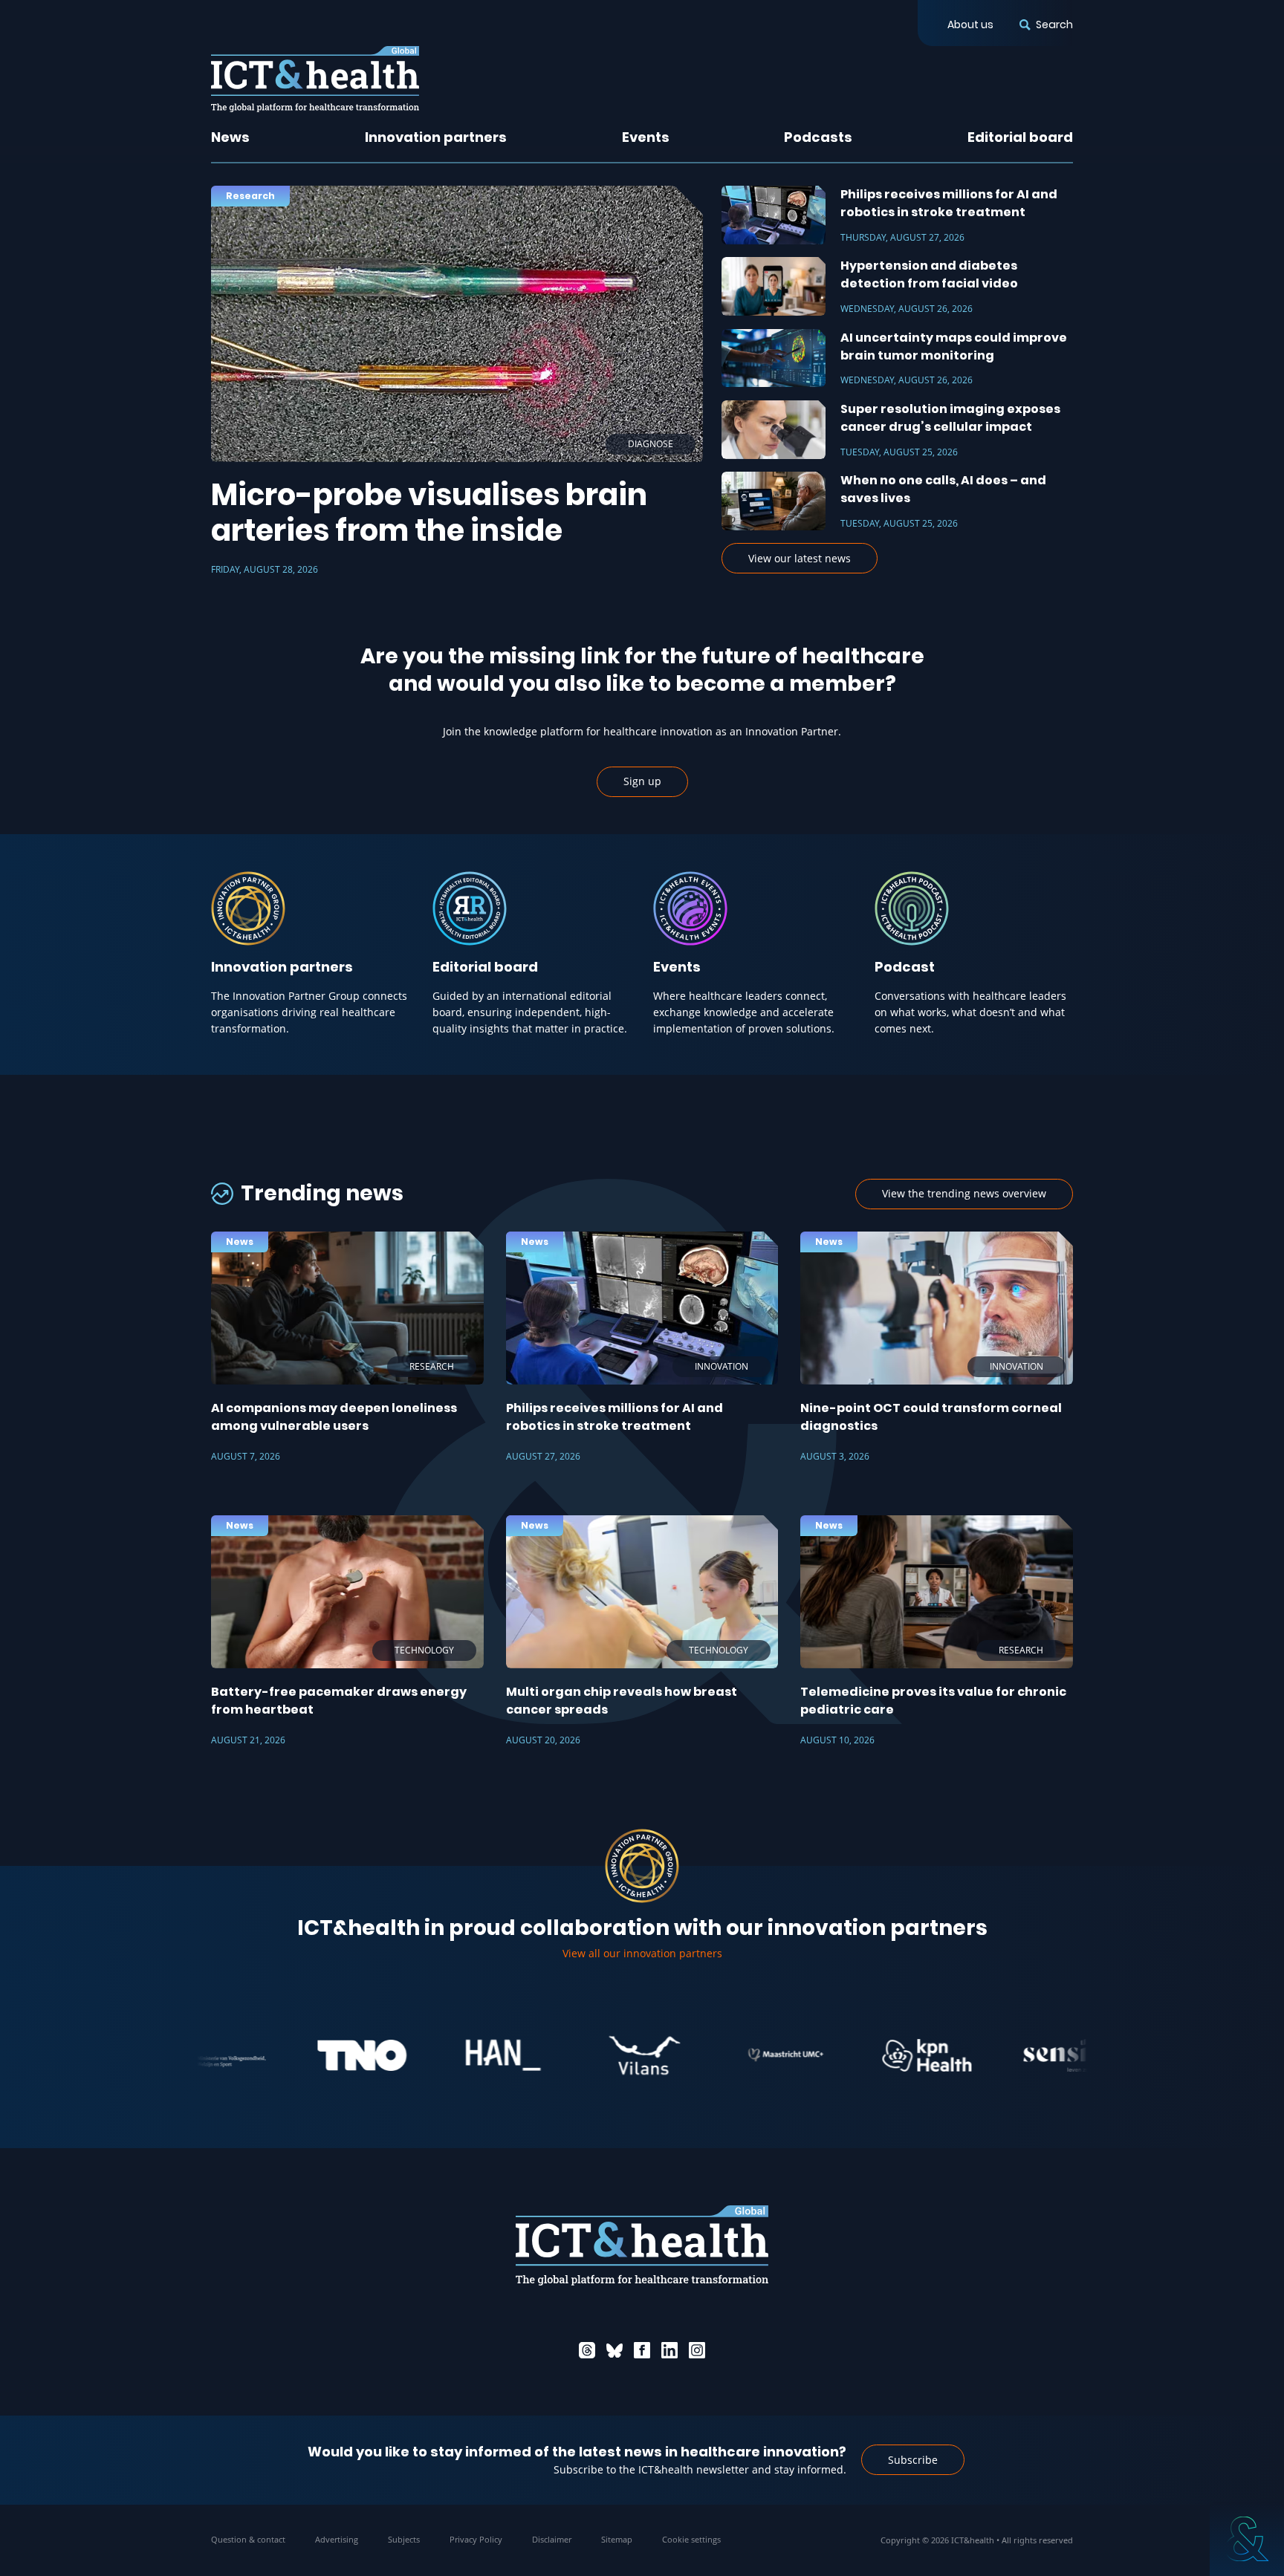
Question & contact (248, 2539)
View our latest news (800, 558)
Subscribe (913, 2460)
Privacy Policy (476, 2539)
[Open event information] (1247, 2539)
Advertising (337, 2539)
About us (970, 25)
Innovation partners (436, 137)
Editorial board (1020, 137)
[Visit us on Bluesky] (615, 2350)
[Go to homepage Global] (315, 79)
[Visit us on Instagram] (697, 2350)
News (230, 137)
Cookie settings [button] (691, 2539)
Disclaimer (552, 2539)
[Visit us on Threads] (587, 2350)
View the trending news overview (964, 1193)
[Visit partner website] (283, 2055)
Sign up (642, 781)
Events (646, 137)
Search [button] (1054, 25)
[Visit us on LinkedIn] (669, 2350)
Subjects (404, 2539)
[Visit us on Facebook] (642, 2350)
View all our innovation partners (642, 1953)
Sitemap (617, 2539)
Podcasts (818, 137)
